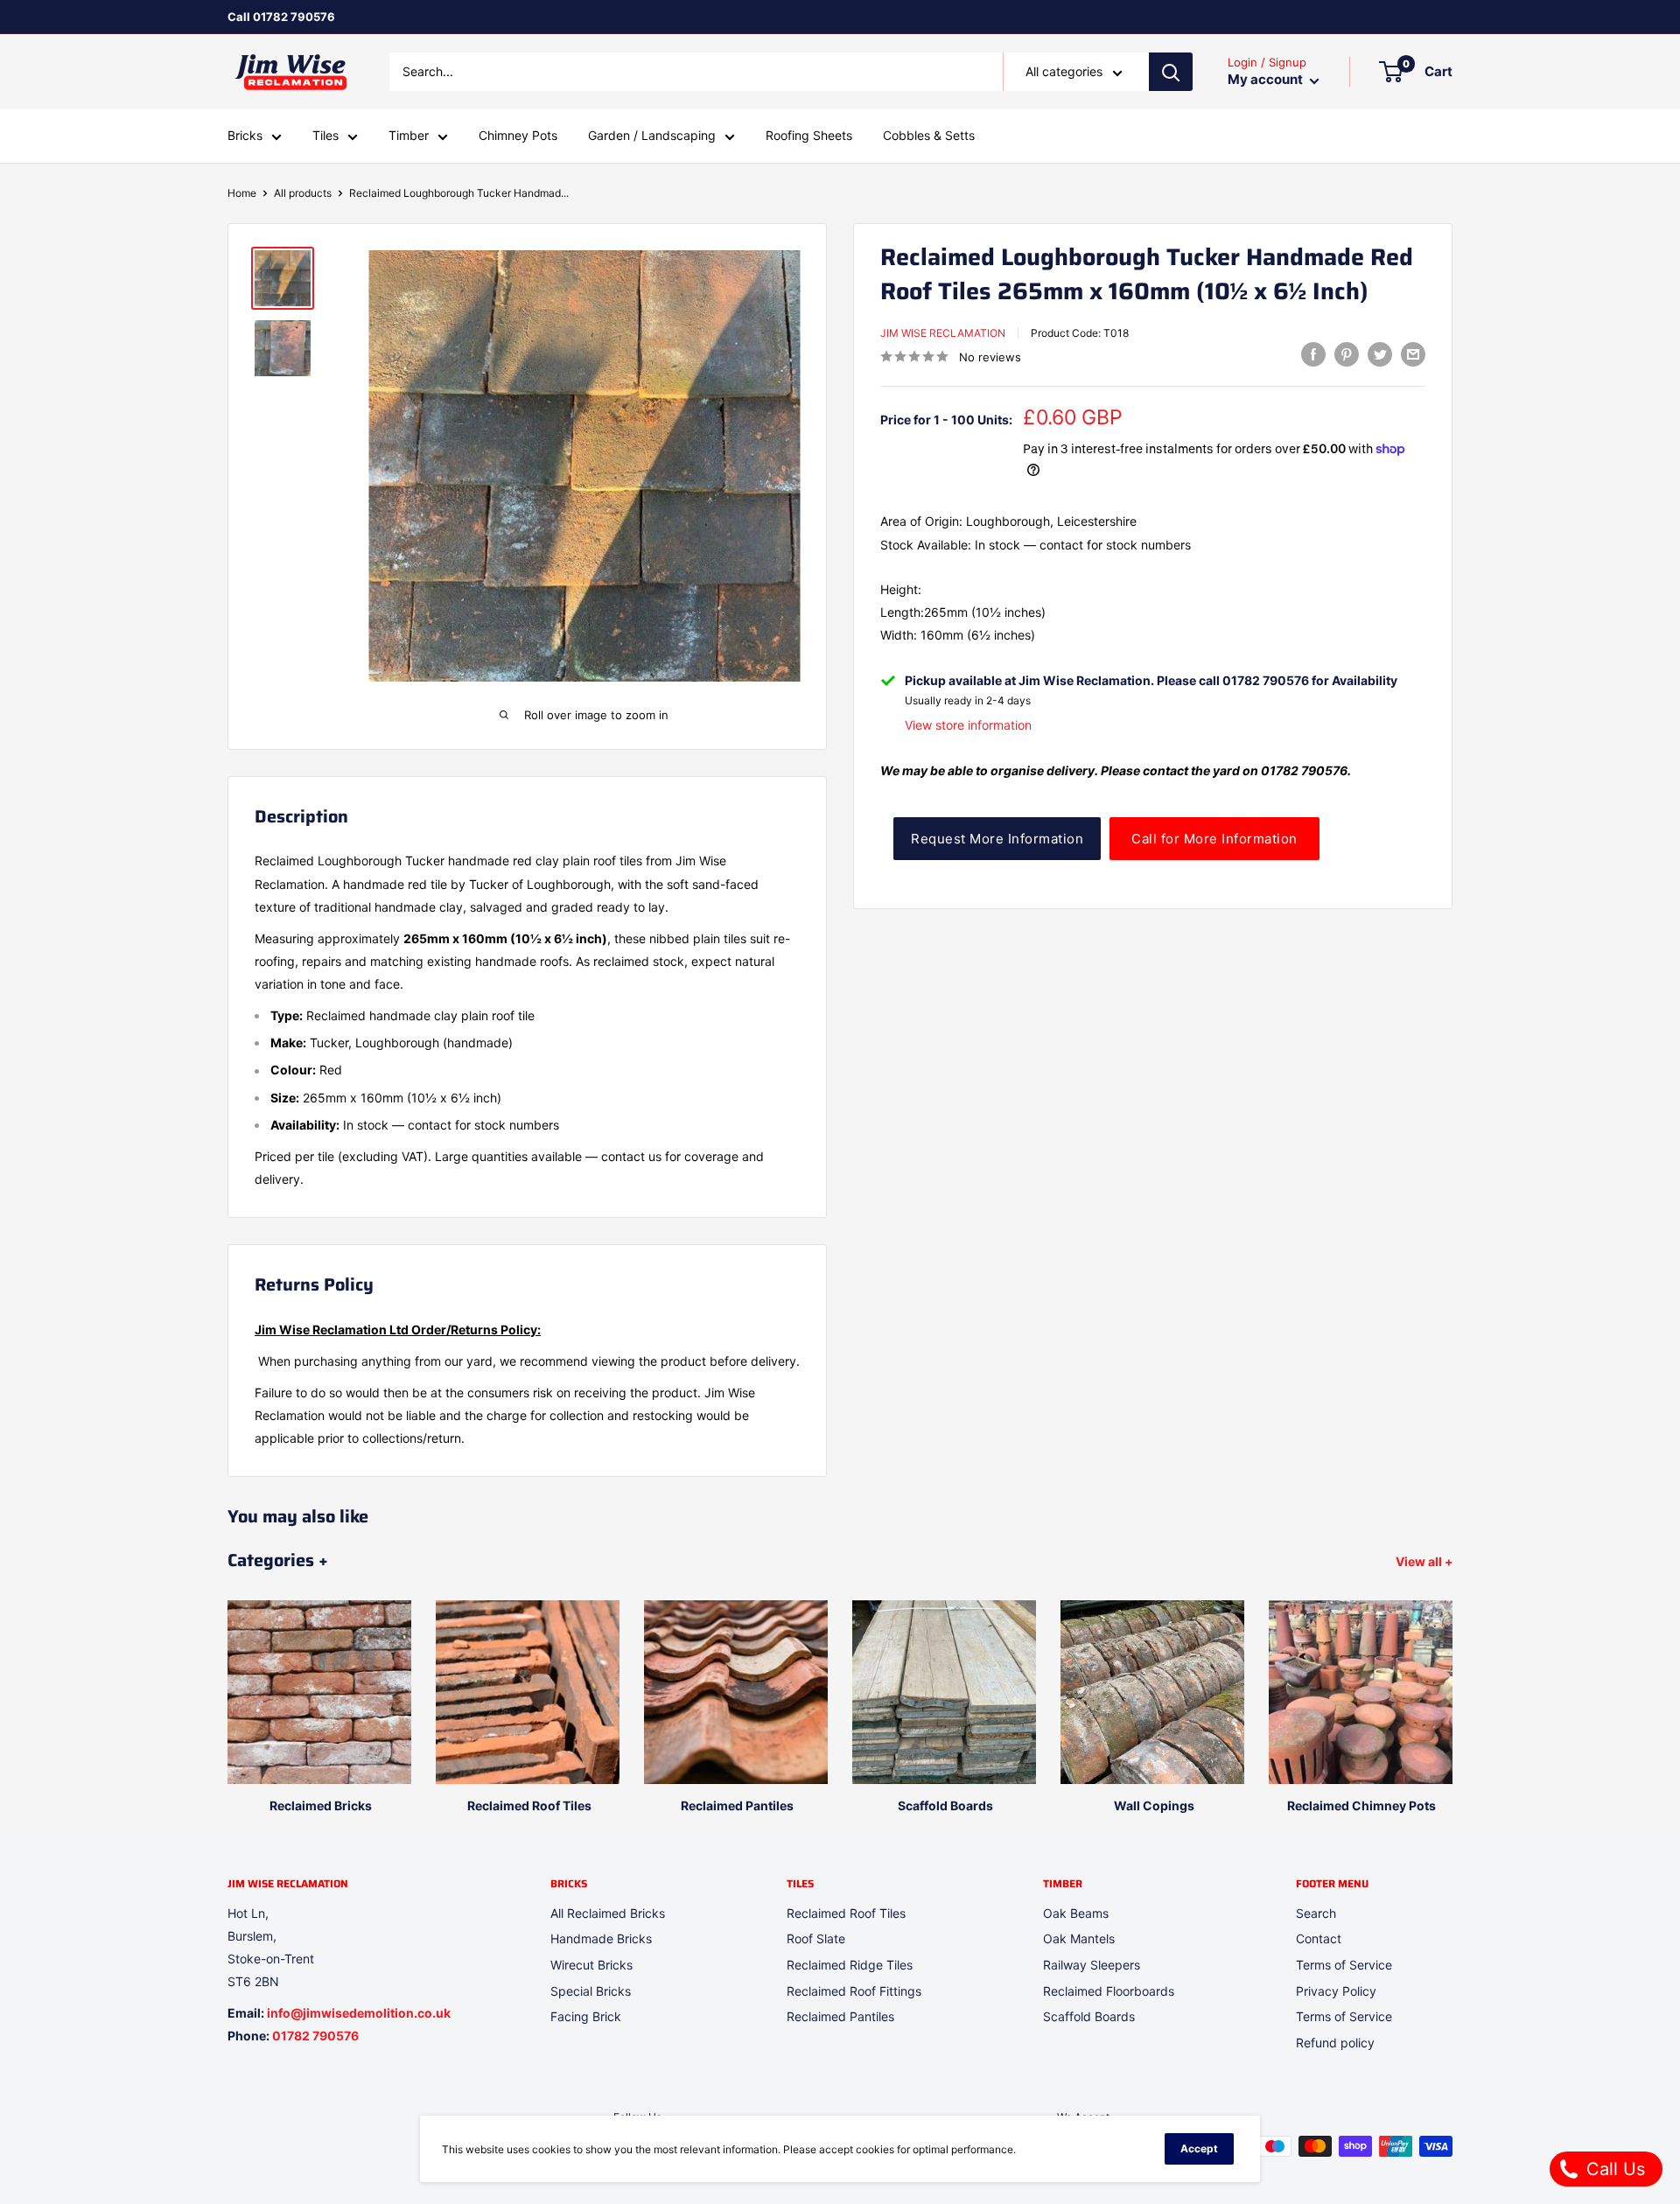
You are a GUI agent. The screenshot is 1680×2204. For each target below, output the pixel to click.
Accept (1199, 2148)
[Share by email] (1413, 354)
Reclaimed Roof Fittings (854, 1991)
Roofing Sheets (809, 136)
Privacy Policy (1336, 1991)
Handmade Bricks (601, 1938)
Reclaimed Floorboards (1109, 1991)
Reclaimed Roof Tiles (846, 1913)
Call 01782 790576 (281, 17)
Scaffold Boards (1089, 2016)
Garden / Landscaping (652, 136)
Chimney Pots (518, 136)
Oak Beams (1076, 1913)
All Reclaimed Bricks (608, 1913)
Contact (1319, 1938)
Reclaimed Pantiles (840, 2016)
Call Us (1613, 2169)
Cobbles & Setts (929, 136)
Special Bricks (591, 1991)
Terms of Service (1344, 1965)
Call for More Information (1214, 839)
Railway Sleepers (1092, 1965)
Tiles (325, 136)
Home (242, 193)
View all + (1426, 1561)
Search (1316, 1913)
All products (303, 193)
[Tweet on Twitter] (1380, 354)
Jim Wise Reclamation (943, 332)
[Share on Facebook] (1313, 354)
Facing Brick (586, 2016)
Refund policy (1335, 2043)
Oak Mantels (1079, 1938)
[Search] (1171, 72)
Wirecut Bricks (591, 1965)
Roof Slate (816, 1938)
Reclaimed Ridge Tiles (850, 1965)
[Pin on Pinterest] (1347, 354)
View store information (968, 725)
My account (1267, 80)
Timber (409, 136)
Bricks (245, 136)
